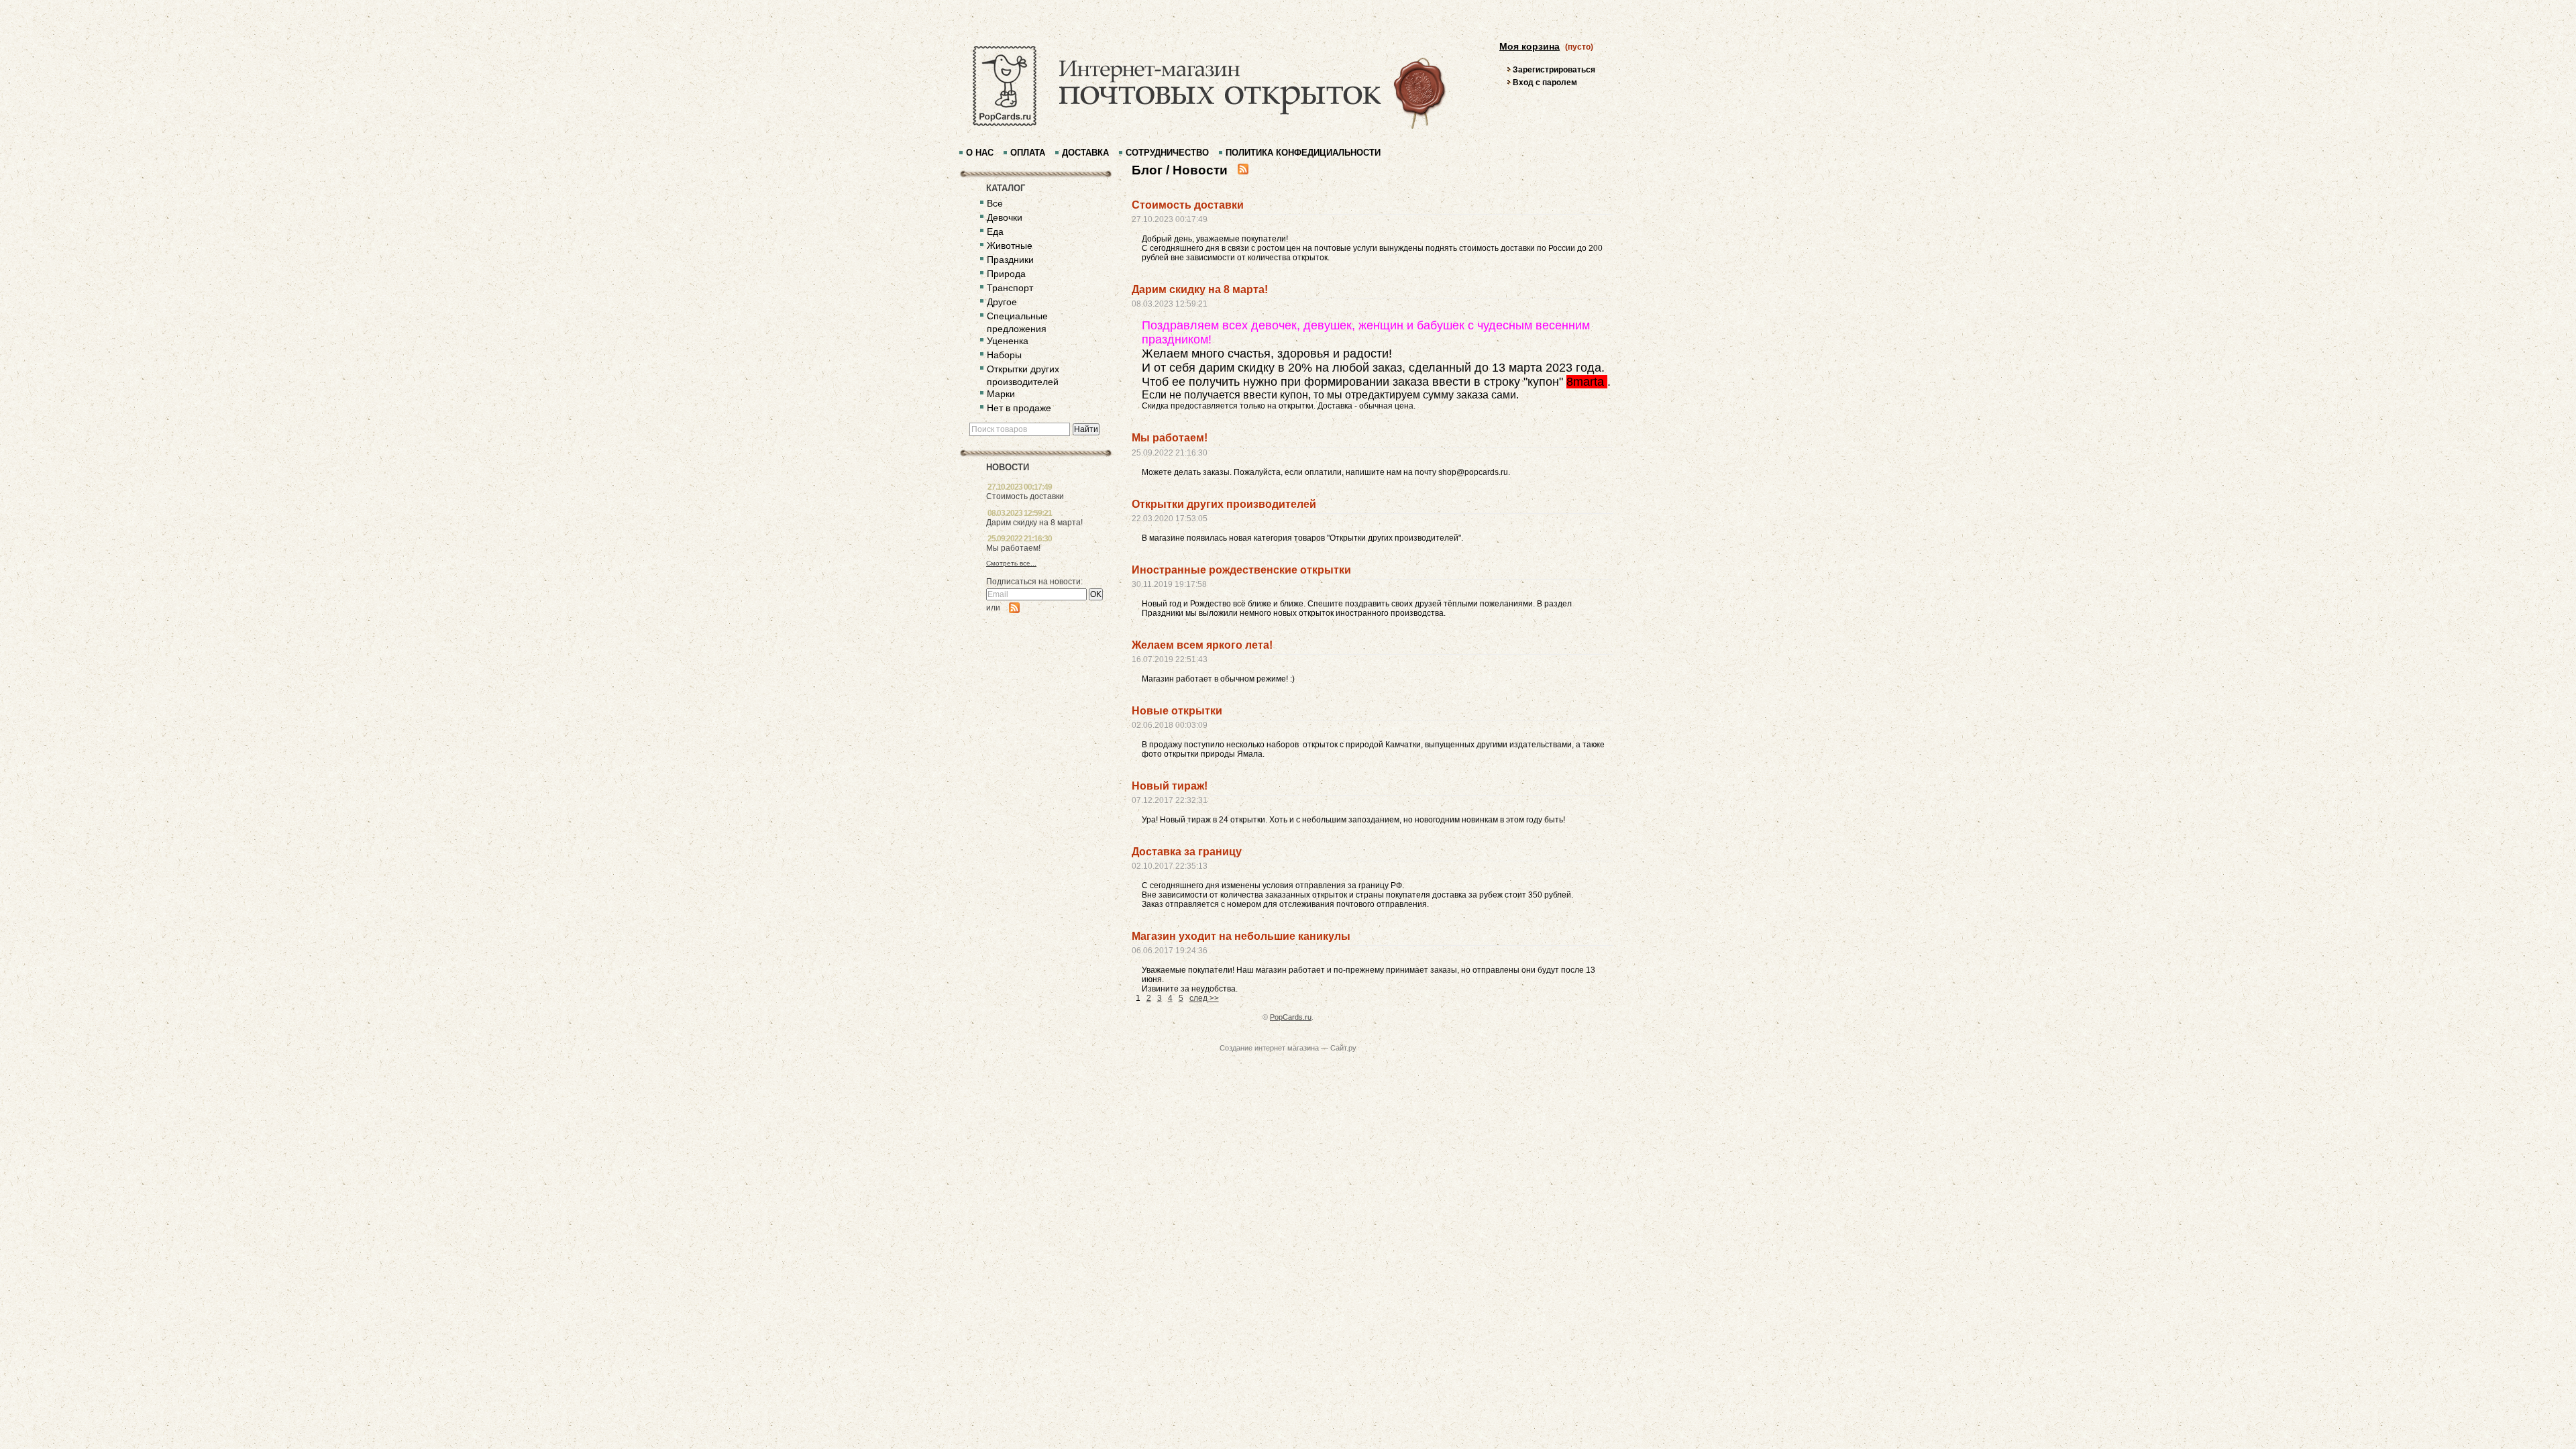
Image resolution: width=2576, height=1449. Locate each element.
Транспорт (1010, 288)
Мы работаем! (1013, 548)
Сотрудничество (1167, 153)
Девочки (1005, 217)
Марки (1001, 394)
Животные (1010, 246)
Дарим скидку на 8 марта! (1034, 523)
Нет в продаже (1019, 408)
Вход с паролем (1545, 83)
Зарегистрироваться (1554, 70)
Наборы (1004, 355)
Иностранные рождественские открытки (1241, 570)
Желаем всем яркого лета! (1202, 645)
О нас (980, 153)
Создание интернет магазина (1269, 1048)
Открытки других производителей (1224, 504)
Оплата (1028, 153)
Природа (1006, 274)
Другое (1002, 302)
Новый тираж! (1170, 786)
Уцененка (1008, 341)
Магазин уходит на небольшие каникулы (1241, 936)
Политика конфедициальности (1303, 153)
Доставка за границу (1187, 852)
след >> (1204, 998)
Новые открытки (1177, 711)
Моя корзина (1529, 46)
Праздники (1010, 260)
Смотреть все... (1011, 563)
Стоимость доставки (1025, 496)
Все (995, 203)
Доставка (1085, 153)
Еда (995, 231)
